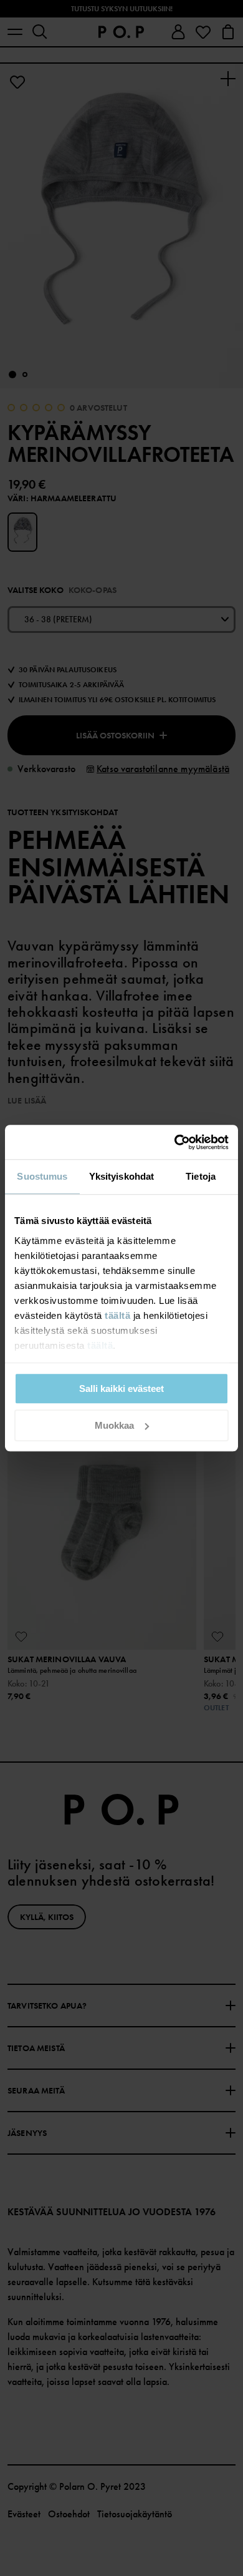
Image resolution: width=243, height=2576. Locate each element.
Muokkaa (114, 1425)
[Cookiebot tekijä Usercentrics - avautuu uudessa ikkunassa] (175, 1142)
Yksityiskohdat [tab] (121, 1176)
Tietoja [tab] (201, 1176)
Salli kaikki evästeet (121, 1388)
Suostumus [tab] (42, 1176)
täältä (117, 1315)
